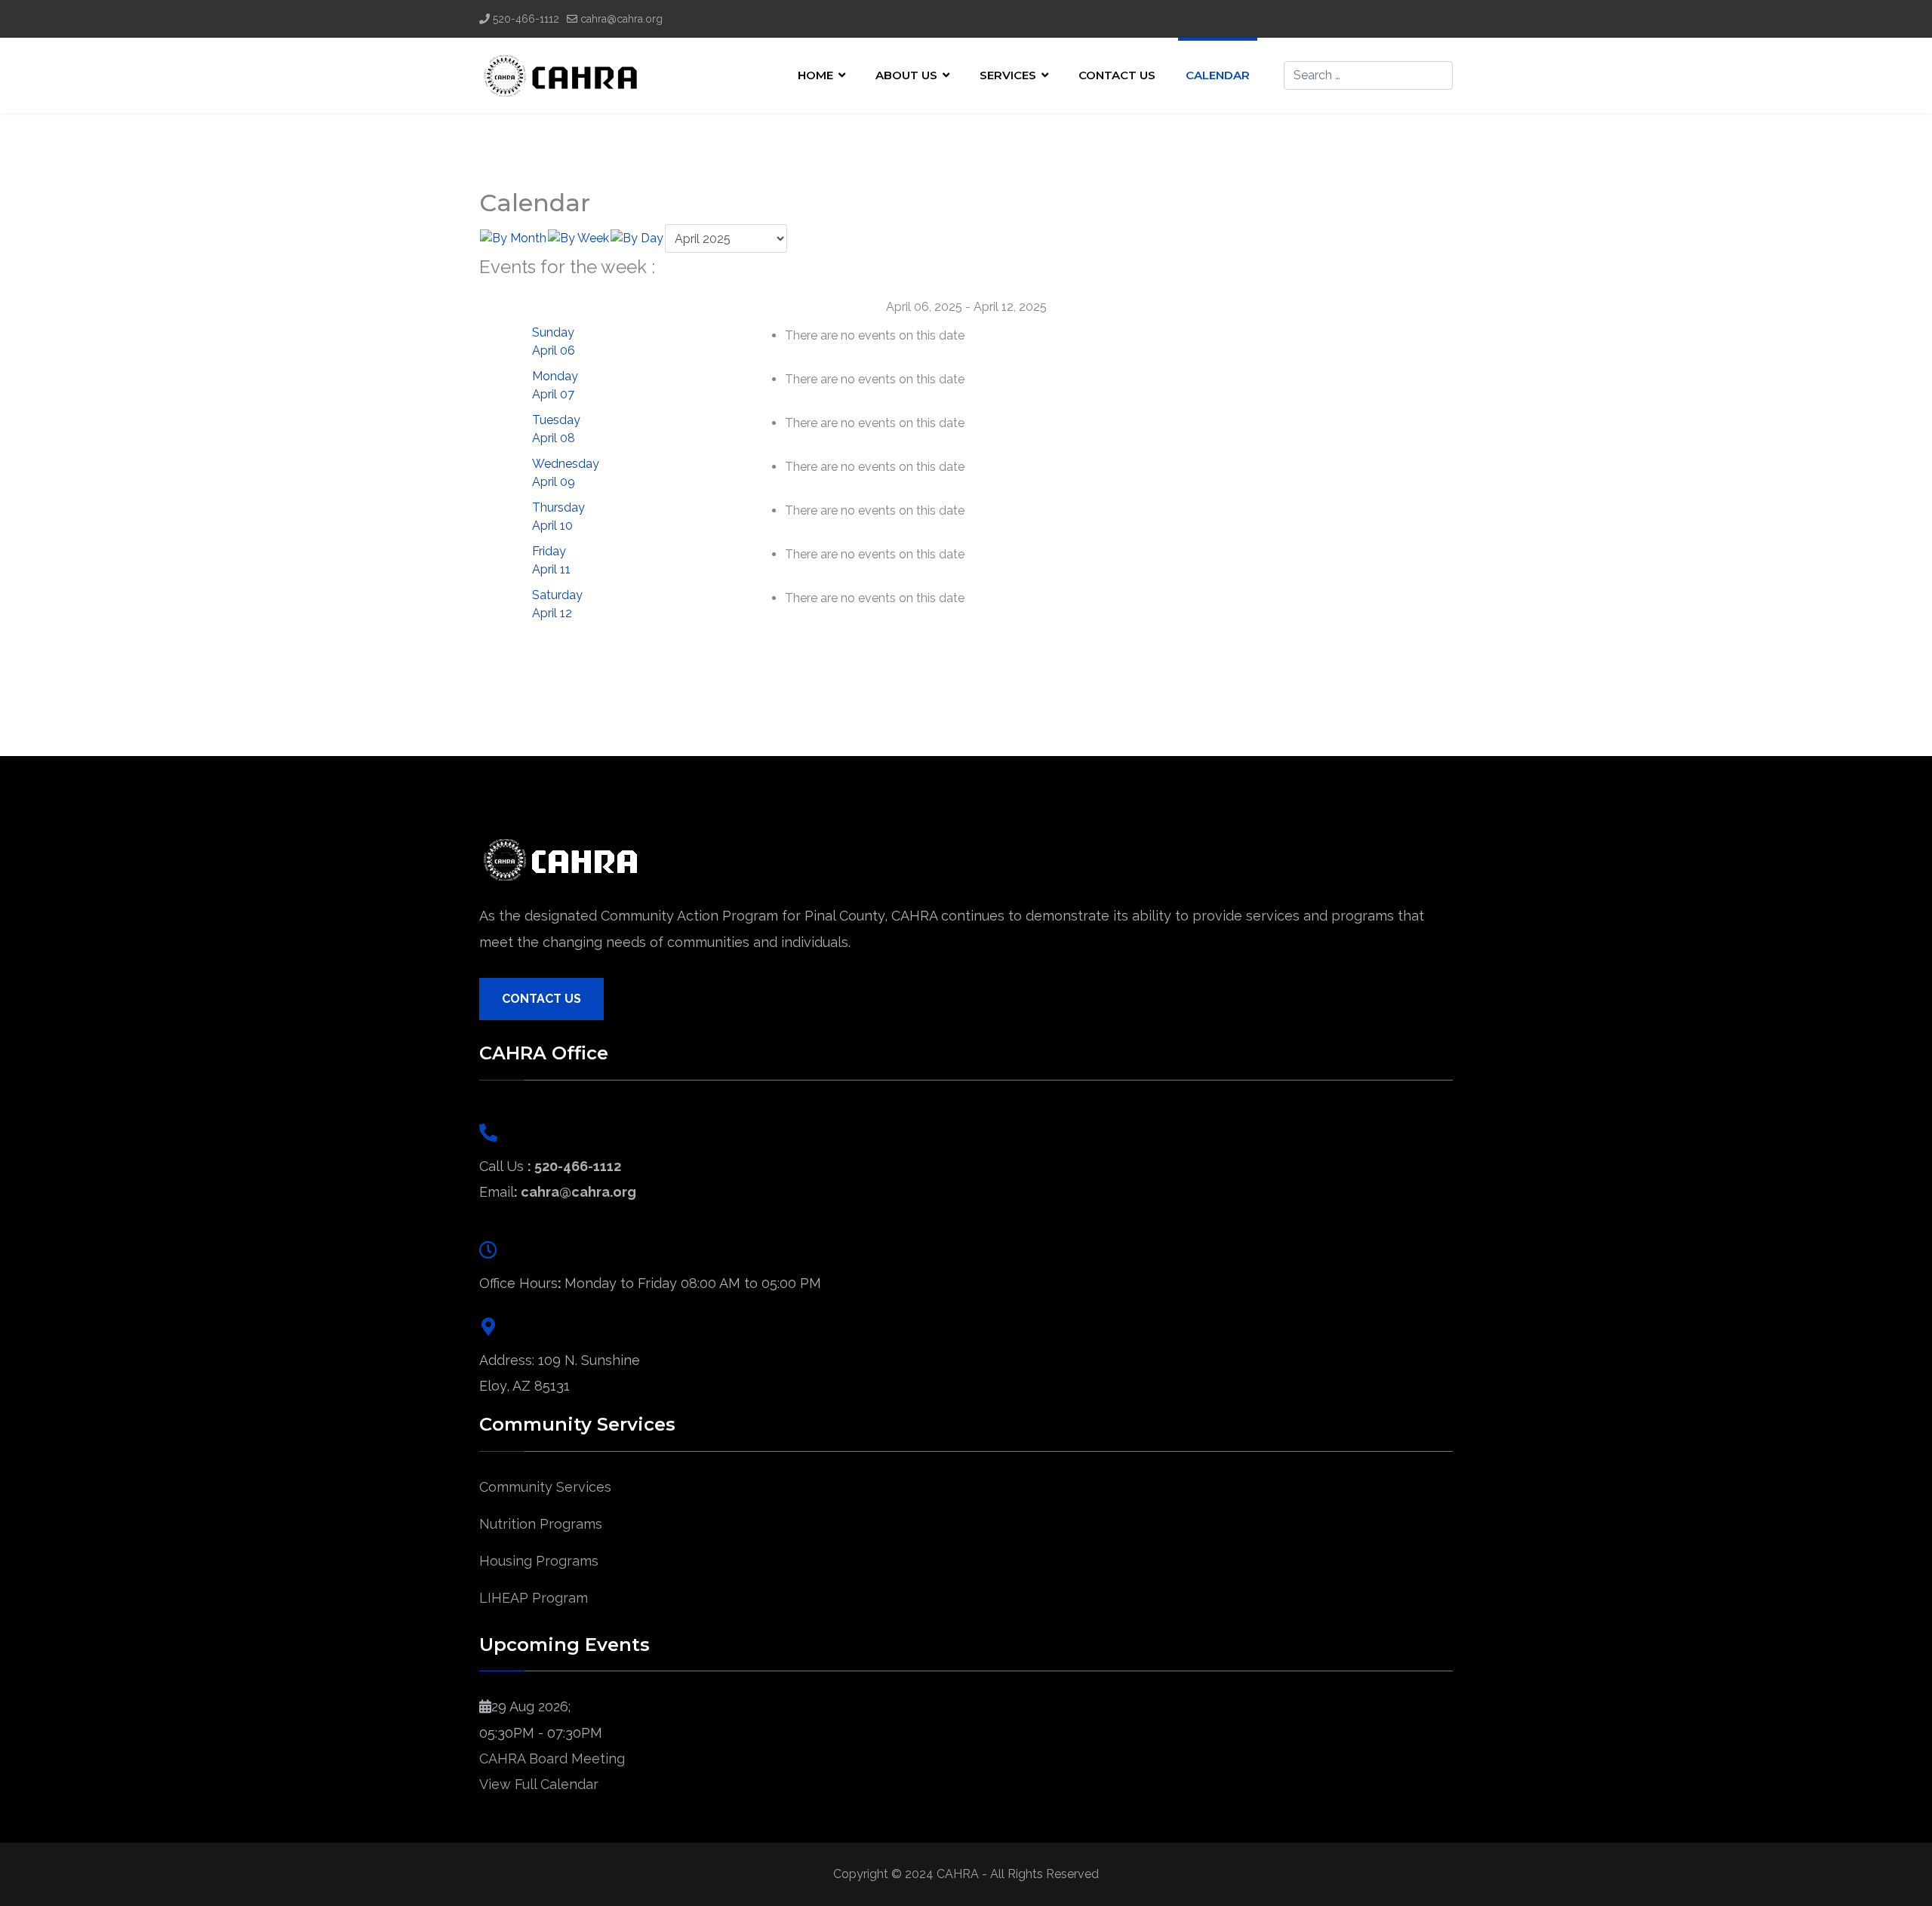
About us (906, 75)
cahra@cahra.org (621, 19)
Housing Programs (539, 1561)
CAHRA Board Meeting (552, 1758)
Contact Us (541, 999)
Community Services (545, 1487)
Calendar (1218, 75)
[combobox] (1368, 75)
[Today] (637, 238)
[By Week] (578, 238)
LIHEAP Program (534, 1598)
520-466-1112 (526, 19)
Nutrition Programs (541, 1524)
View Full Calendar (539, 1784)
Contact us (1117, 75)
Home (815, 75)
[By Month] (513, 238)
